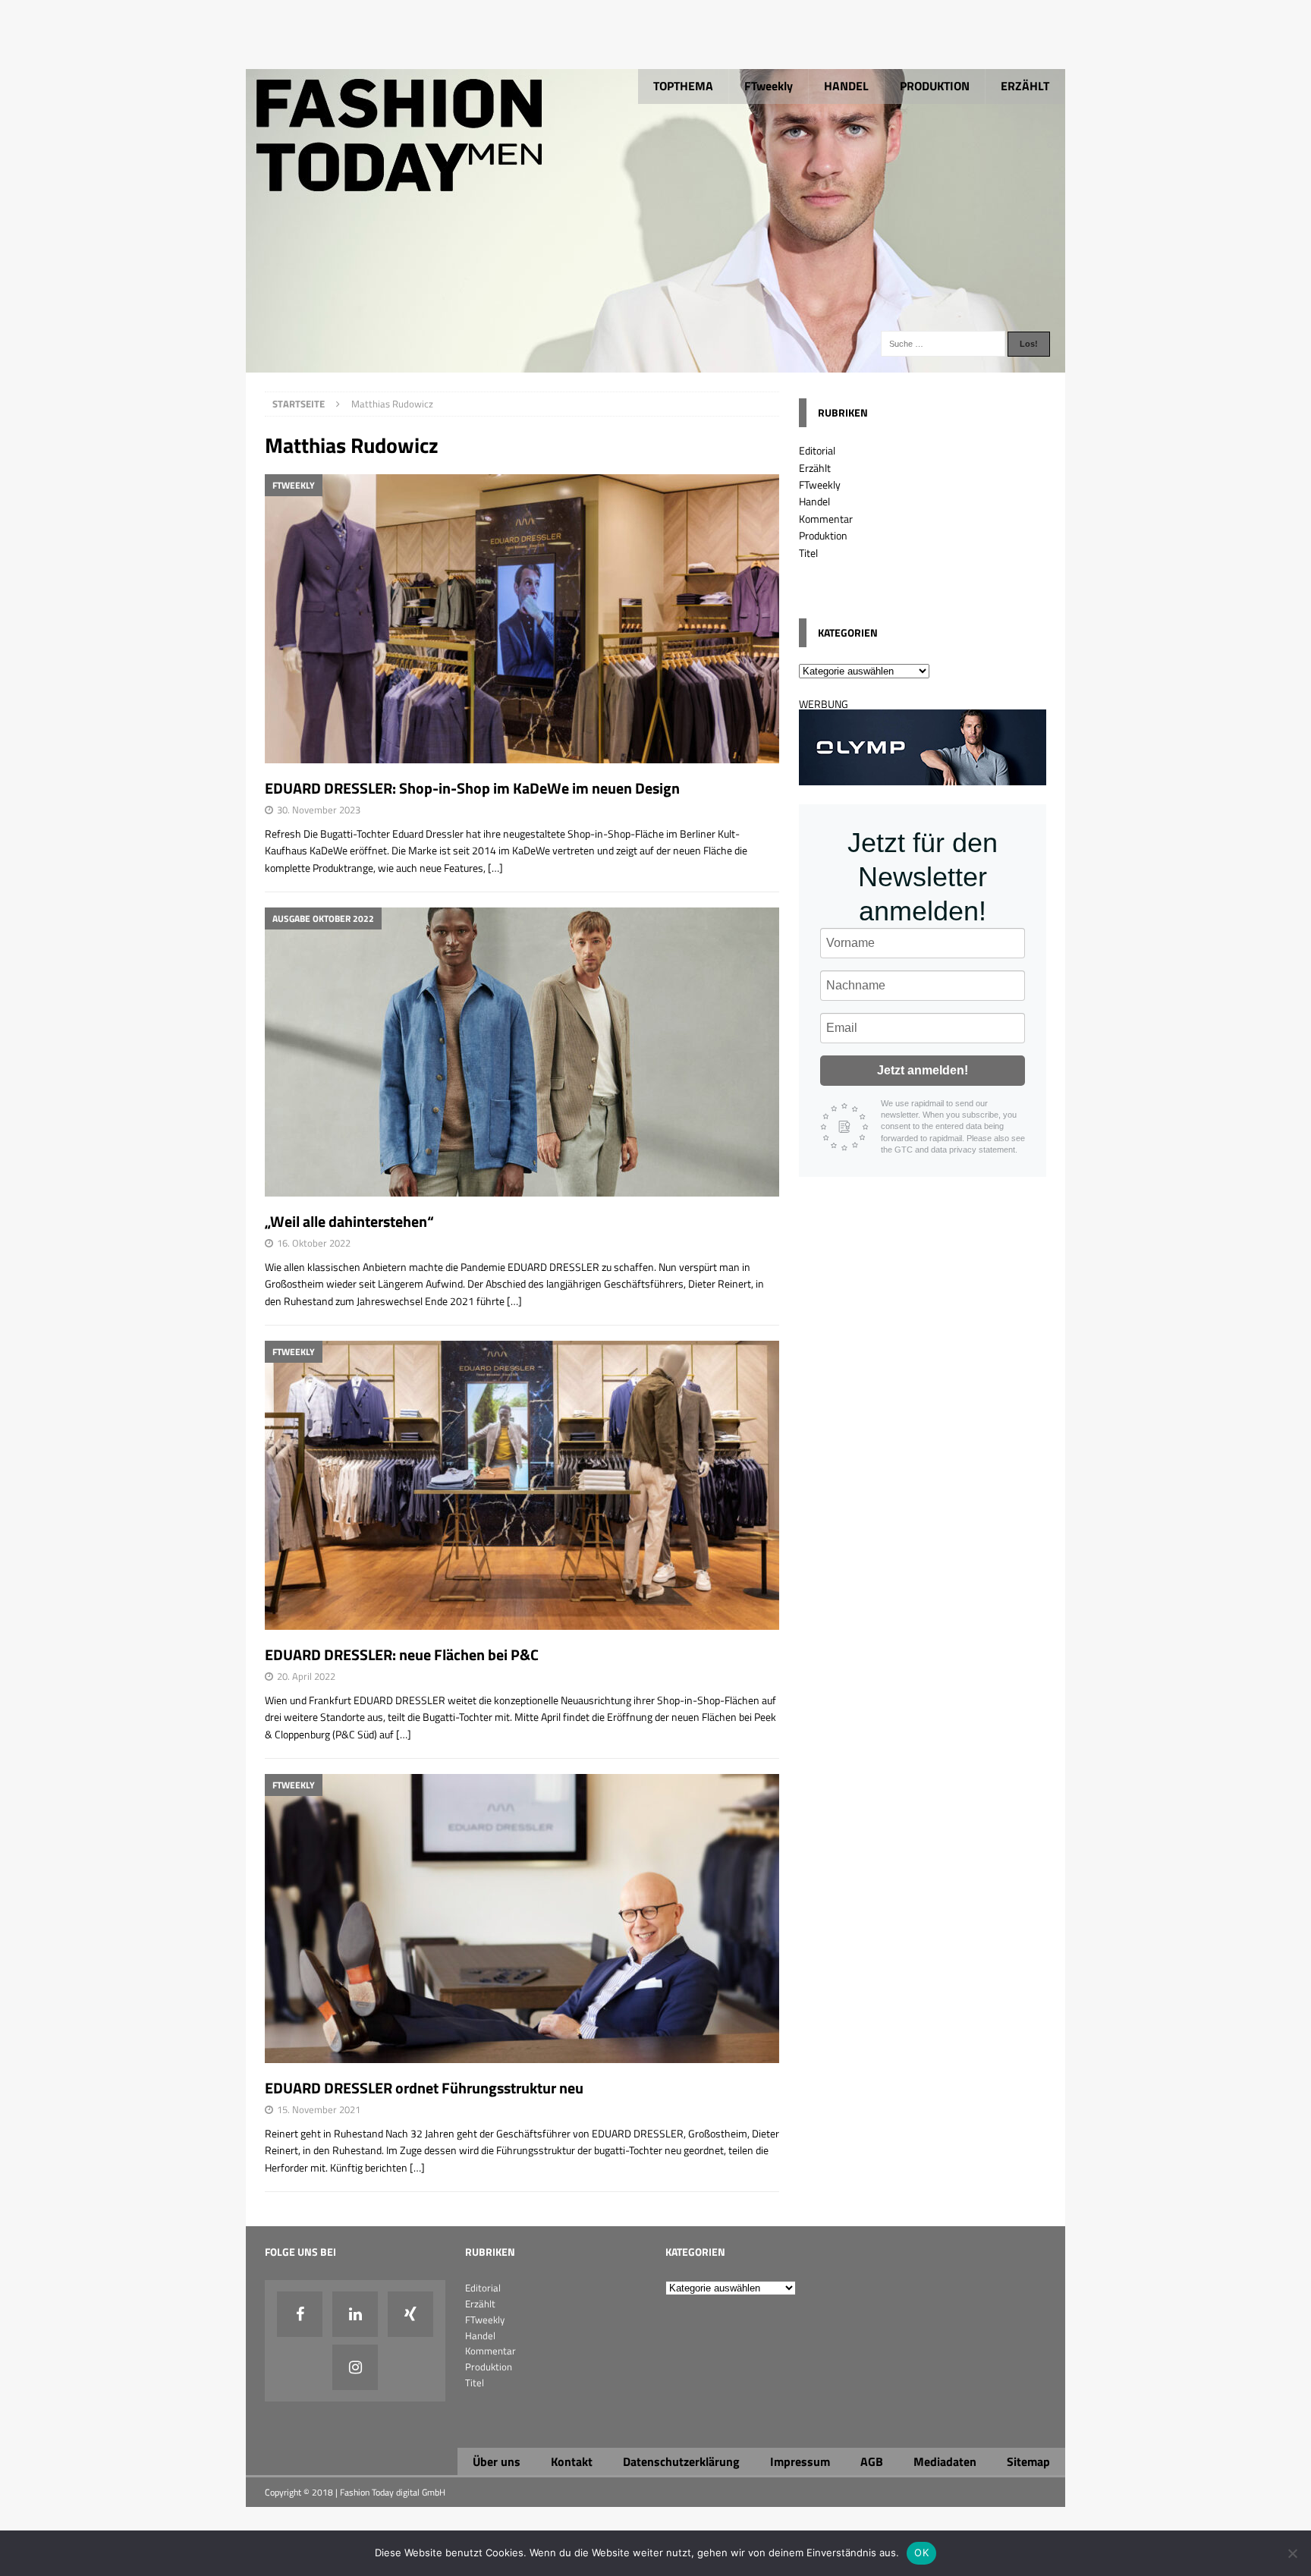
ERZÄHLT (1025, 86)
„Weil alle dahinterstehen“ (349, 1221)
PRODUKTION (935, 86)
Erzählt (815, 468)
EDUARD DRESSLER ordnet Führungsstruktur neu (424, 2088)
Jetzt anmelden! (923, 1070)
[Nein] (1292, 2553)
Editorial (817, 450)
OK (921, 2552)
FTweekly (769, 86)
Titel (808, 553)
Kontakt (572, 2461)
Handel (814, 501)
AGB (872, 2461)
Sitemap (1028, 2461)
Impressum (800, 2461)
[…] (495, 868)
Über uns (497, 2461)
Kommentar (826, 519)
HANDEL (846, 86)
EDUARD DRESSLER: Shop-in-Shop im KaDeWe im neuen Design (472, 788)
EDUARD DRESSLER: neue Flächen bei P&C (402, 1654)
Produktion (823, 535)
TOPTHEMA (683, 86)
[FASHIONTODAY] (655, 364)
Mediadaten (945, 2461)
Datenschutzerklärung (681, 2461)
